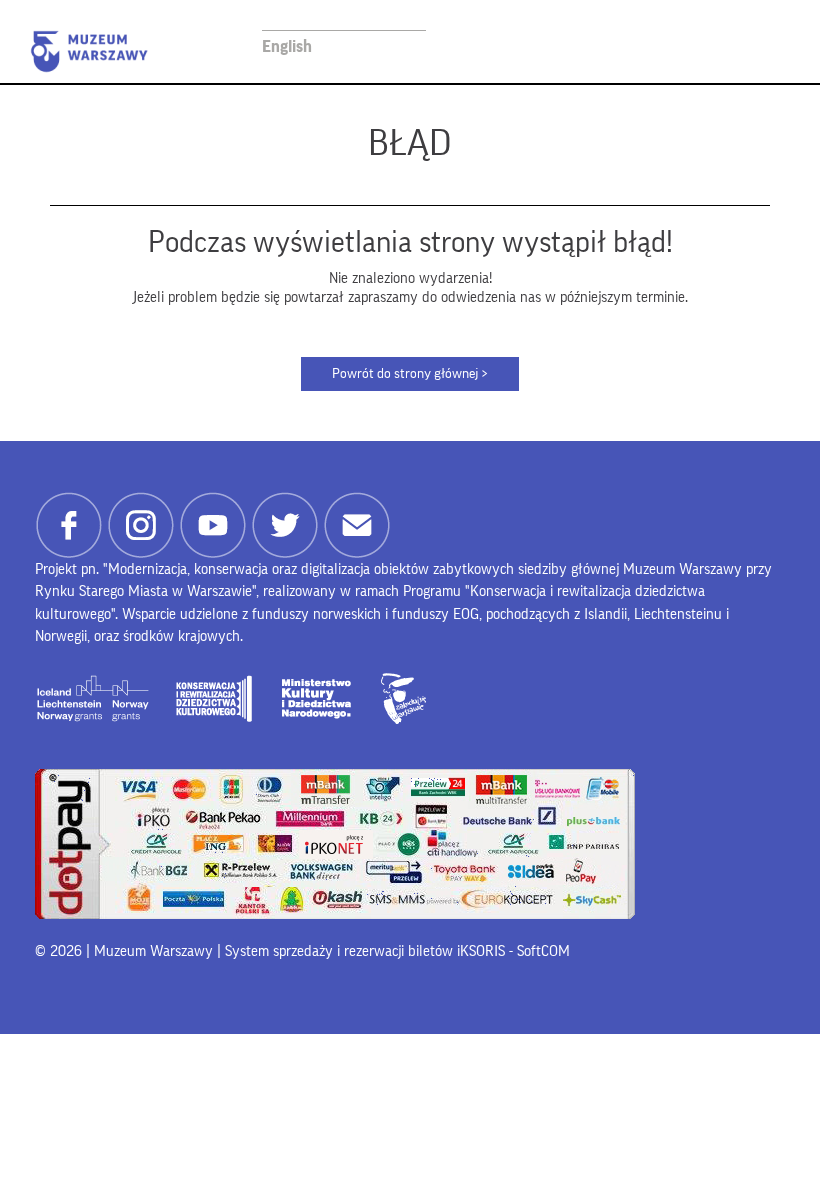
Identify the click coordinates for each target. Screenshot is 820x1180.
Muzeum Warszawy (89, 51)
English (287, 46)
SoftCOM (543, 951)
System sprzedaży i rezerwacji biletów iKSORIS (365, 951)
